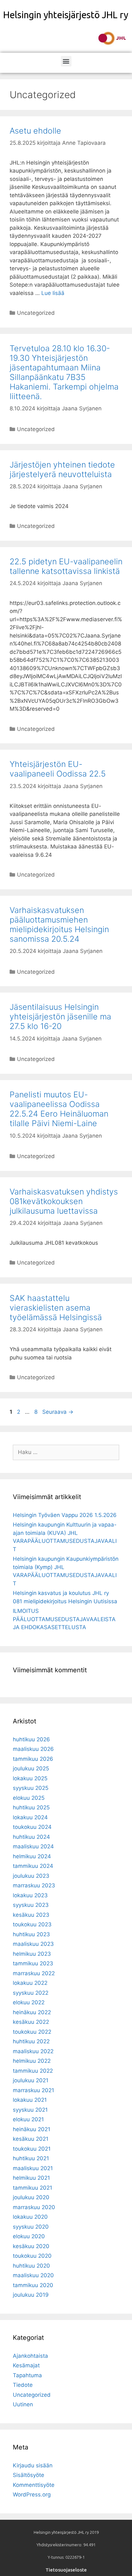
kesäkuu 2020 (31, 2246)
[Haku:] (66, 1452)
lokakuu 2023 (30, 1895)
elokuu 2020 (29, 2236)
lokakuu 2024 (30, 1817)
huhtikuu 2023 (31, 1934)
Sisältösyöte (29, 2475)
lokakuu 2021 (30, 2100)
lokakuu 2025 (30, 1778)
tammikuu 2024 (33, 1866)
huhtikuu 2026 (31, 1739)
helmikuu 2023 (32, 1954)
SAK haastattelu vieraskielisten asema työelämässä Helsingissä (56, 1308)
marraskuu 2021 (33, 2090)
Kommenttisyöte (34, 2485)
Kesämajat (26, 2365)
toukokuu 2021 (32, 2149)
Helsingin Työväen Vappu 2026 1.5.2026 (65, 1515)
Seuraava (58, 1412)
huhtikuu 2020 (31, 2266)
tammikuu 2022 (33, 2071)
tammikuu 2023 (33, 1963)
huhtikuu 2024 (31, 1837)
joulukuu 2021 (31, 2080)
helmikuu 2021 (31, 2178)
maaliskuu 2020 (33, 2275)
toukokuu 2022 (32, 2032)
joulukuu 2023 (31, 1876)
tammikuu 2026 (33, 1759)
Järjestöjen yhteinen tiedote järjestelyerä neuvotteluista (62, 469)
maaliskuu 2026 (33, 1749)
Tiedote (23, 2385)
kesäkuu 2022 (31, 2022)
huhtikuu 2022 (31, 2041)
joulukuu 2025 (31, 1768)
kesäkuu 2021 (31, 2139)
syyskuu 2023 (31, 1905)
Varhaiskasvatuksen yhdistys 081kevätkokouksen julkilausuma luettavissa (64, 1201)
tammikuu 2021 (33, 2188)
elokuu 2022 (29, 2002)
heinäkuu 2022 (32, 2012)
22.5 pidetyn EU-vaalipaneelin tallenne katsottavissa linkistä (66, 566)
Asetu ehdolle (35, 131)
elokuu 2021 (28, 2119)
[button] (66, 61)
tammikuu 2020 (33, 2285)
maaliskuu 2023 (33, 1944)
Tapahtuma (27, 2375)
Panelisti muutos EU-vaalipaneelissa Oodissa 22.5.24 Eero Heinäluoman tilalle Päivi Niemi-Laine (59, 1109)
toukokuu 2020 (32, 2256)
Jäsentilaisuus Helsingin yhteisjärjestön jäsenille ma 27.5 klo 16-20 (60, 1017)
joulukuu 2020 (31, 2197)
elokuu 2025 (29, 1798)
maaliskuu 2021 (33, 2168)
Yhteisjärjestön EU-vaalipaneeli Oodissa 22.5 (58, 769)
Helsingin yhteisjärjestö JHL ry (66, 15)
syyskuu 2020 (31, 2227)
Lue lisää (53, 293)
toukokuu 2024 (32, 1827)
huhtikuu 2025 (31, 1807)
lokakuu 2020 (30, 2217)
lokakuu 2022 (30, 1983)
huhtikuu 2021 (31, 2158)
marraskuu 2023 (34, 1885)
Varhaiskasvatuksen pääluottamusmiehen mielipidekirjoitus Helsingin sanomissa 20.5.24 (59, 924)
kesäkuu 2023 (31, 1915)
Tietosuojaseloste (66, 2570)
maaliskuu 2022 (33, 2051)
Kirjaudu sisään (33, 2465)
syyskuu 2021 (30, 2110)
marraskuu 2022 (34, 1973)
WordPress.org (32, 2495)
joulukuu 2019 (31, 2295)
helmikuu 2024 (32, 1856)
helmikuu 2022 (32, 2061)
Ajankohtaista (30, 2356)
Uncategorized (36, 313)
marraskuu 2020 (34, 2207)
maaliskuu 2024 (33, 1846)
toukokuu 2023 (32, 1924)
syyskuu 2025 (31, 1788)
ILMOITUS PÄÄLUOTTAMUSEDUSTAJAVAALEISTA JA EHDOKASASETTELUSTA (64, 1619)
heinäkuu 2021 (32, 2129)
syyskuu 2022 (31, 1993)
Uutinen (23, 2404)
